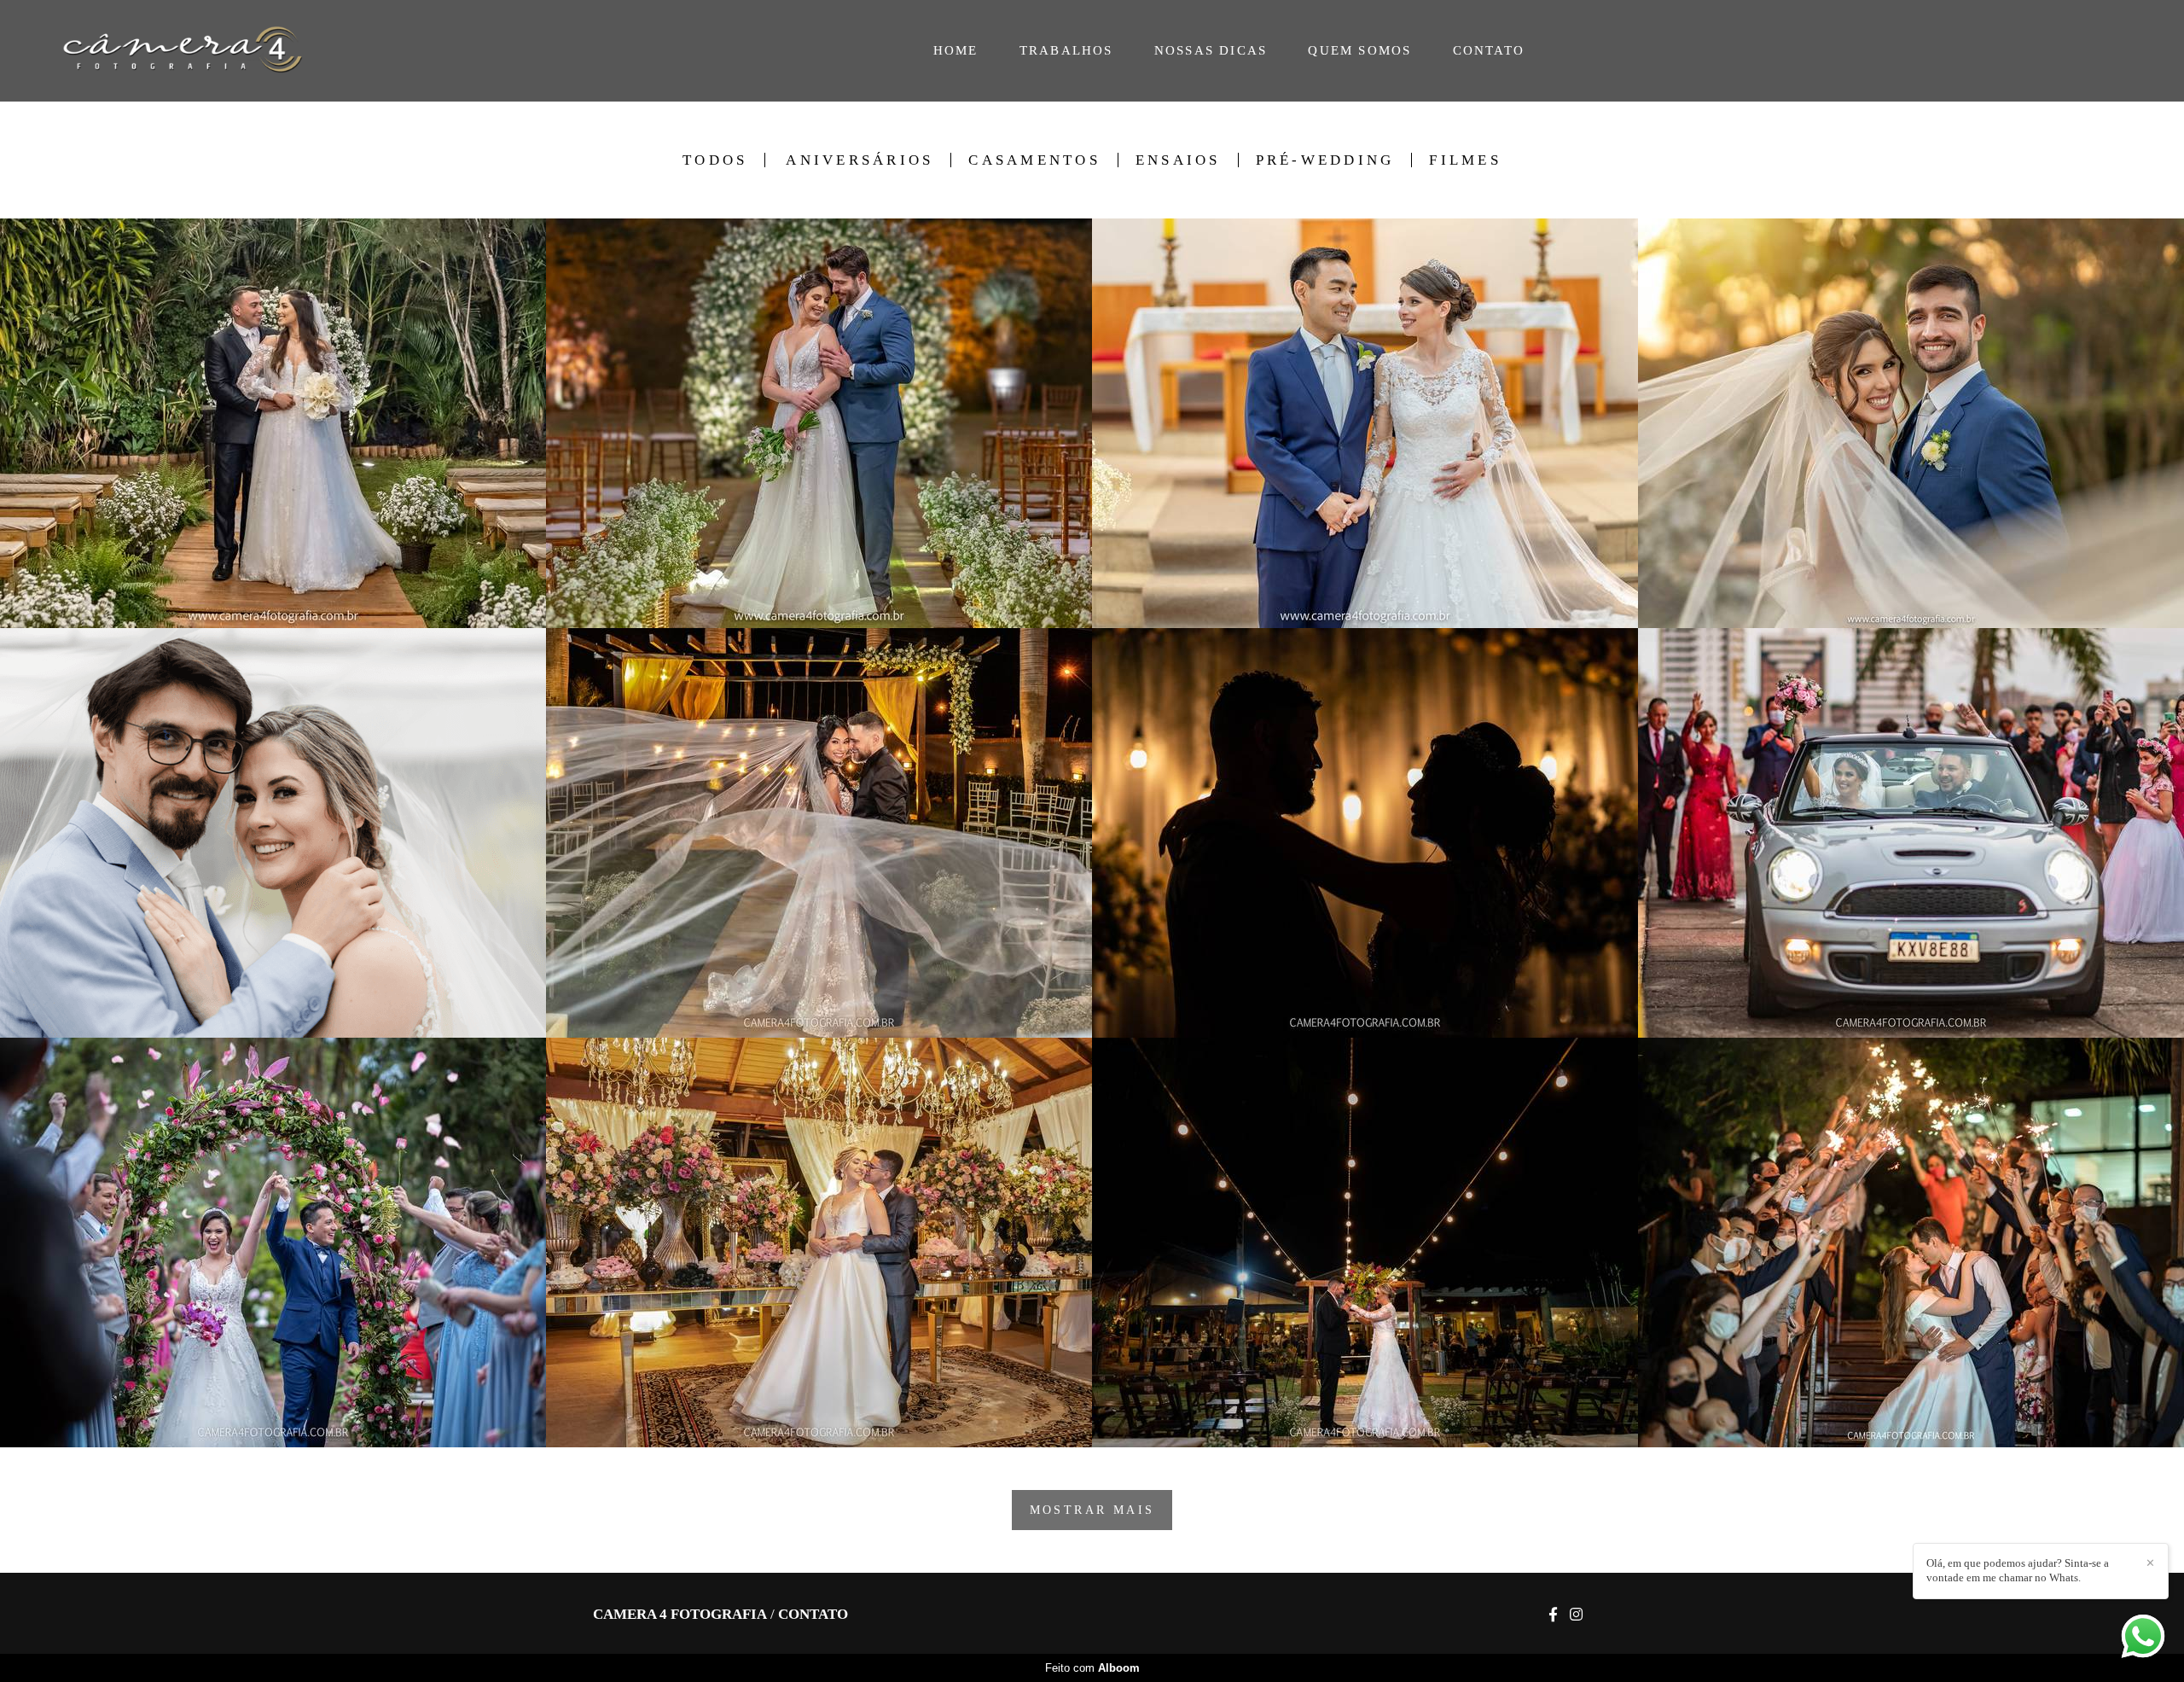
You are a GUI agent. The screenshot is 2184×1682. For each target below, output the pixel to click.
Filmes (1465, 160)
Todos (715, 160)
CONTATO (1489, 50)
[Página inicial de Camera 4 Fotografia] (197, 51)
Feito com (1092, 1668)
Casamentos (1034, 160)
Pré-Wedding (1325, 160)
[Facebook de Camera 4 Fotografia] (1553, 1615)
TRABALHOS (1066, 50)
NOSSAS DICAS (1211, 50)
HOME (956, 50)
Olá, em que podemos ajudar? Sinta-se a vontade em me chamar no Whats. (2018, 1570)
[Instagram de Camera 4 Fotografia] (1576, 1615)
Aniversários (860, 160)
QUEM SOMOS (1359, 50)
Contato (813, 1614)
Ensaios (1178, 160)
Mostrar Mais (1092, 1510)
